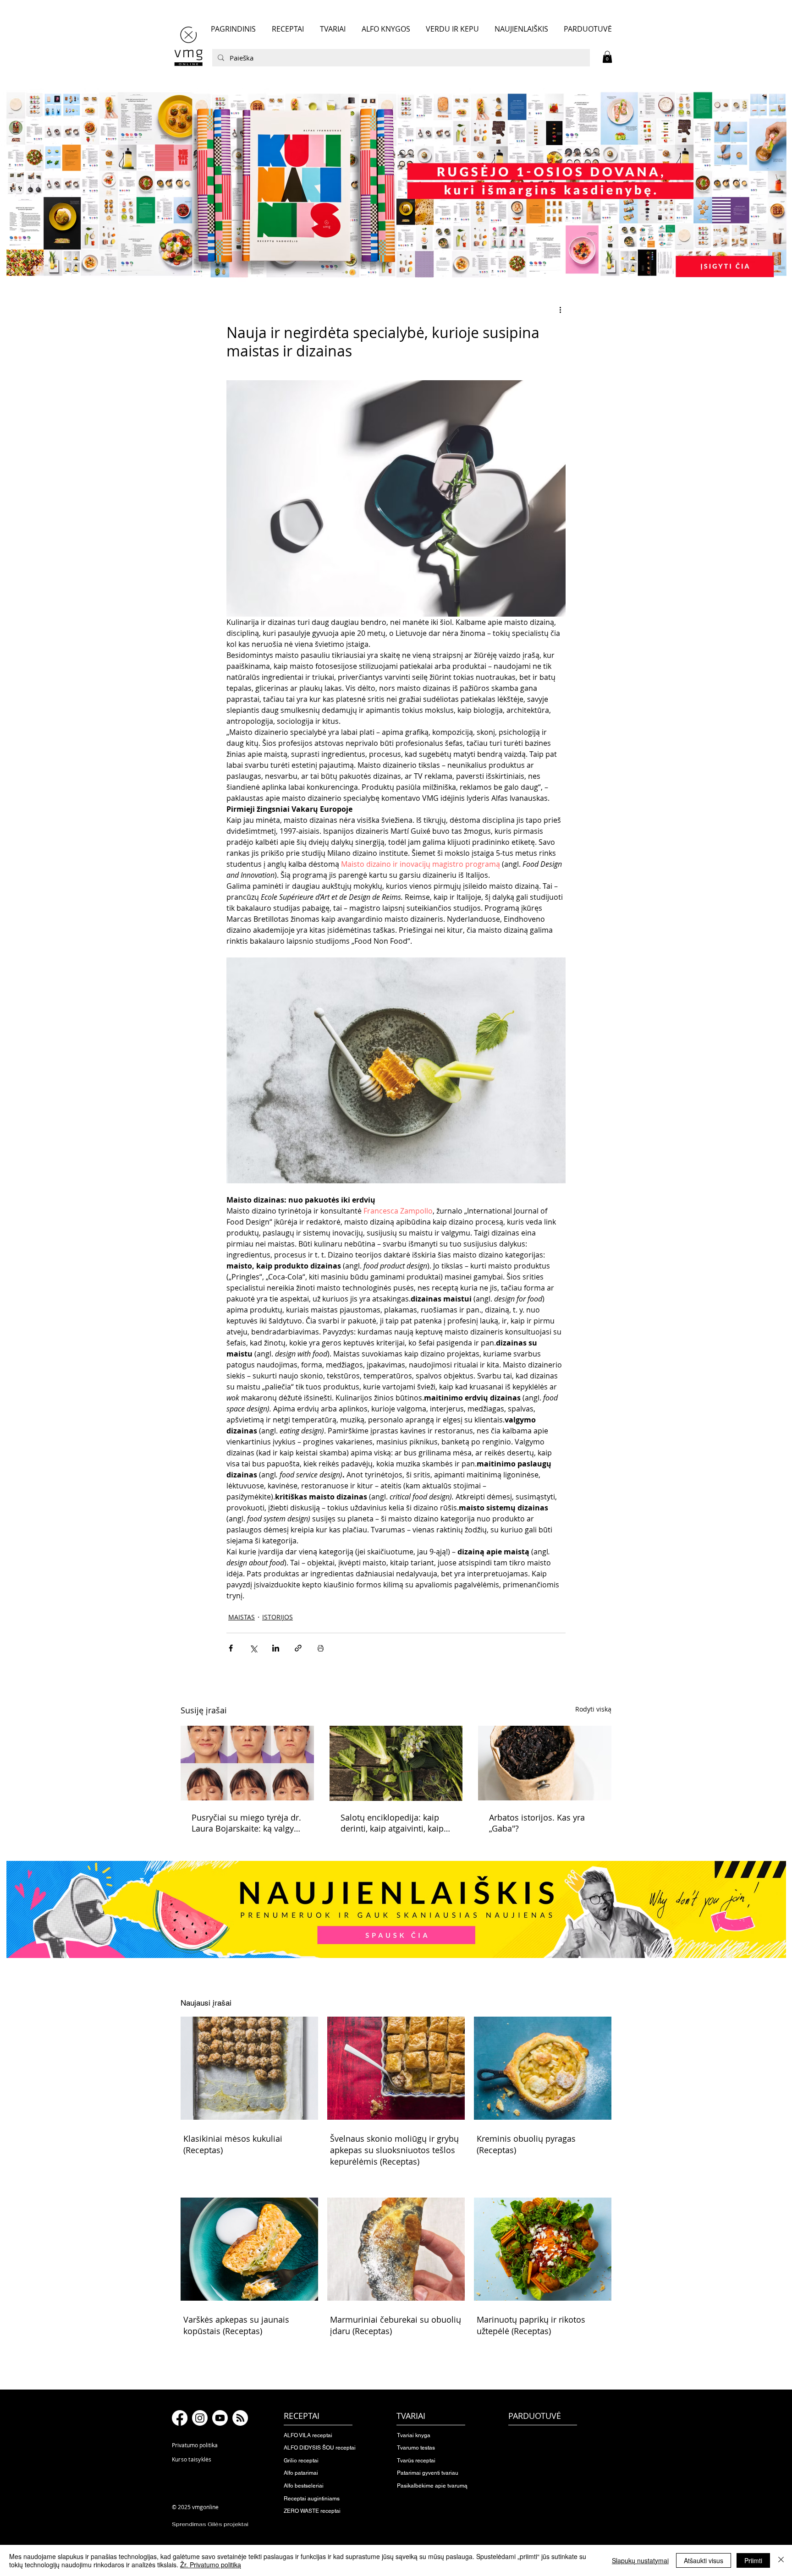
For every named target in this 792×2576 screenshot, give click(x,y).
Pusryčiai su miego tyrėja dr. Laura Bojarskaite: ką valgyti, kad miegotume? (246, 1823)
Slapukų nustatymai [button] (640, 2560)
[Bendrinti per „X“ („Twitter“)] (253, 1648)
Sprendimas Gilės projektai (210, 2524)
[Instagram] (200, 2418)
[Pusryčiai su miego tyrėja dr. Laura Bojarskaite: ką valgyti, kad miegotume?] (247, 1763)
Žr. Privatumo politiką (211, 2565)
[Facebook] (180, 2418)
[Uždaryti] (781, 2560)
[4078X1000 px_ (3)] (396, 185)
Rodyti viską (593, 1709)
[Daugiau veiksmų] (560, 310)
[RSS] (240, 2418)
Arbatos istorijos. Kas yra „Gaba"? (537, 1823)
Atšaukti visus (704, 2560)
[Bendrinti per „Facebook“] (231, 1648)
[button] (607, 57)
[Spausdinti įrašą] (321, 1648)
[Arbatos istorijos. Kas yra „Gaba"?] (545, 1763)
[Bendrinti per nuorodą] (298, 1648)
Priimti (753, 2560)
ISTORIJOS (278, 1617)
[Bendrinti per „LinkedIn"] (276, 1648)
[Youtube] (220, 2418)
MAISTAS (242, 1617)
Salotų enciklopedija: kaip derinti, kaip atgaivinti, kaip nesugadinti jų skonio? (392, 1823)
